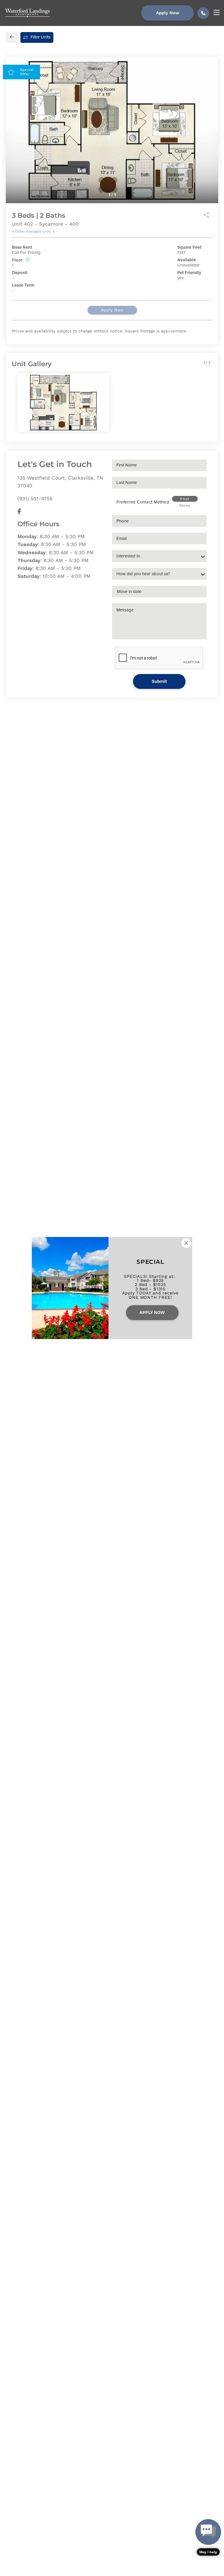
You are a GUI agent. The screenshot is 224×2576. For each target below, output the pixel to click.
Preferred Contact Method (143, 502)
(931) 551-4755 (35, 499)
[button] (208, 2537)
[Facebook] (19, 511)
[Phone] (203, 13)
